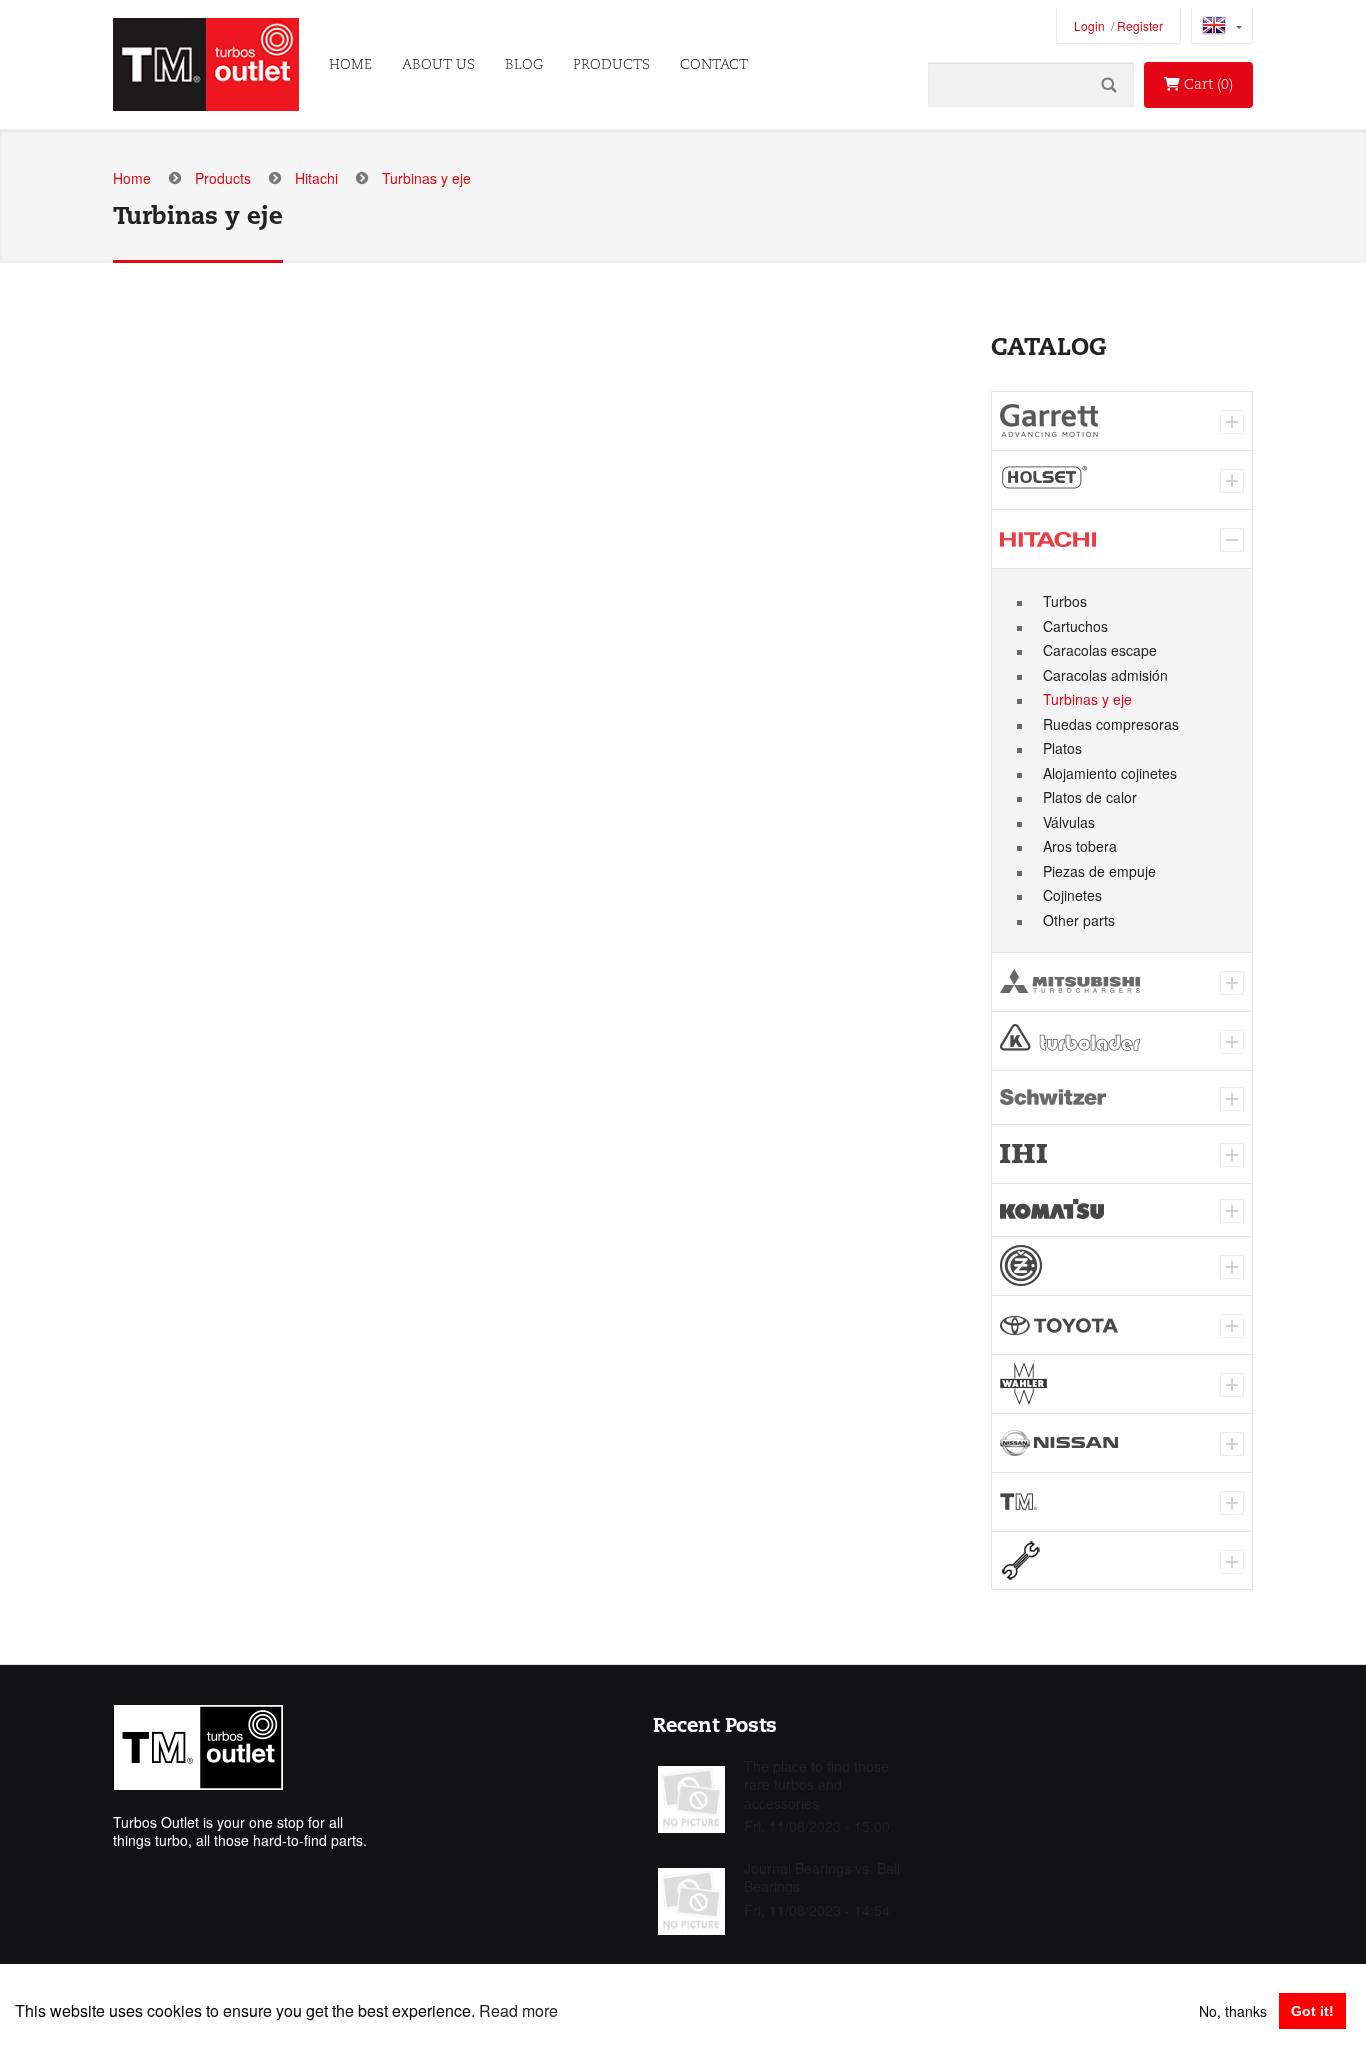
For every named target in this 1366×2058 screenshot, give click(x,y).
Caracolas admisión (1105, 675)
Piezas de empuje (1099, 871)
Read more (518, 2010)
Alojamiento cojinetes (1110, 773)
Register (1140, 26)
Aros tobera (1080, 846)
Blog (524, 65)
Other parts (1079, 920)
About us (438, 65)
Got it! (1312, 2011)
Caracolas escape (1100, 650)
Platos (1062, 748)
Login (1089, 26)
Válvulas (1069, 822)
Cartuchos (1075, 626)
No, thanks (1233, 2011)
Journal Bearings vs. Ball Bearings (822, 1877)
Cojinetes (1072, 895)
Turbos (1065, 601)
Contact (714, 65)
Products (611, 65)
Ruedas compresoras (1111, 724)
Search (1109, 84)
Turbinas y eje (1087, 699)
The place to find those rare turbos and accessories (816, 1784)
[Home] (206, 64)
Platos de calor (1090, 797)
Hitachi (316, 178)
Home (350, 65)
